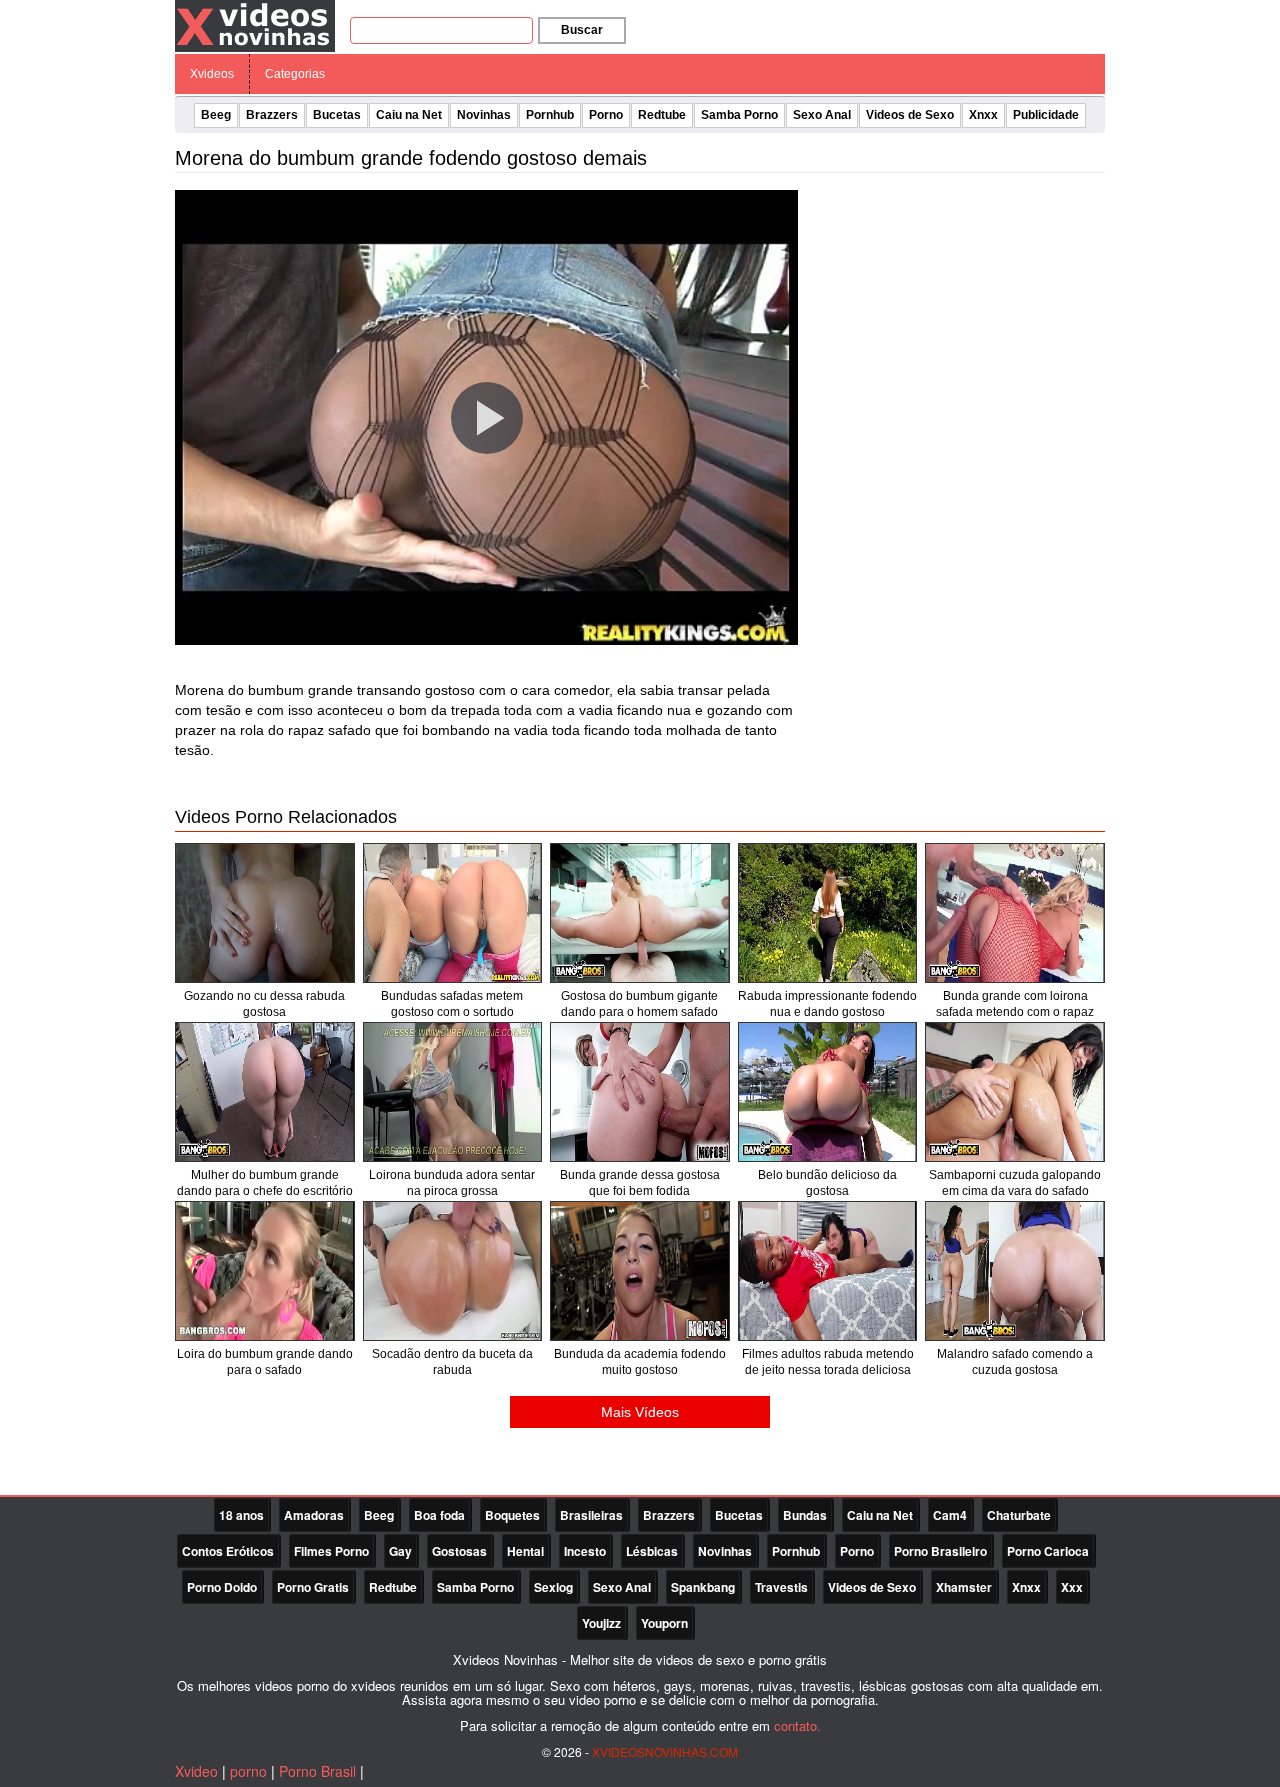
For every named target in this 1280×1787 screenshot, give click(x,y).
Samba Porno (739, 115)
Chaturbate (1019, 1515)
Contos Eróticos (228, 1551)
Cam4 (950, 1515)
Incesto (585, 1551)
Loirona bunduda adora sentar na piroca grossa (452, 1183)
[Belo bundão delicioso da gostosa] (828, 1092)
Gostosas (459, 1551)
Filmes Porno (331, 1551)
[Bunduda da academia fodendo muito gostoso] (640, 1271)
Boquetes (512, 1515)
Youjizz (601, 1623)
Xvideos (212, 74)
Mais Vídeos (640, 1412)
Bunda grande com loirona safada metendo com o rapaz (1015, 1004)
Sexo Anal (822, 115)
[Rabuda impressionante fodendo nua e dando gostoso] (828, 913)
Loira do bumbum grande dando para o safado (265, 1362)
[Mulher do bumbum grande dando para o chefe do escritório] (265, 1092)
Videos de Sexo (910, 115)
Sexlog (553, 1587)
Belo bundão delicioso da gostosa (827, 1183)
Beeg (216, 115)
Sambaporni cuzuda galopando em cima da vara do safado (1015, 1183)
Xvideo (196, 1771)
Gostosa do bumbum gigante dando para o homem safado (639, 1004)
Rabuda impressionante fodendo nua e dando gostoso (827, 1004)
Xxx (1072, 1587)
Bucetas (337, 115)
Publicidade (1046, 115)
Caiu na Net (409, 115)
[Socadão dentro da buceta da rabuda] (453, 1271)
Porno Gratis (313, 1587)
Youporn (664, 1623)
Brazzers (272, 115)
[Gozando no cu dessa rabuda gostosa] (265, 913)
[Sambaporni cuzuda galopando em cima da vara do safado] (1015, 1092)
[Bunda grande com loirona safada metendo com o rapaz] (1015, 913)
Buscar (582, 30)
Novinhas (484, 115)
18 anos (241, 1515)
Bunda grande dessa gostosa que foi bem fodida (640, 1183)
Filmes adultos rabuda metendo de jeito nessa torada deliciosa (828, 1362)
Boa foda (439, 1515)
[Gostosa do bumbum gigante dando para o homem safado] (640, 913)
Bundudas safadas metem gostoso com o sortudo (452, 1004)
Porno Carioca (1048, 1551)
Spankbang (703, 1587)
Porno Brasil (317, 1771)
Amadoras (314, 1515)
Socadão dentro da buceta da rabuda (452, 1362)
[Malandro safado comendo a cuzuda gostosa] (1015, 1271)
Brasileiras (591, 1515)
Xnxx (983, 115)
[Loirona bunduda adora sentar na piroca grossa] (453, 1092)
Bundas (805, 1515)
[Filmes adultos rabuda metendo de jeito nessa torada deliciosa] (828, 1271)
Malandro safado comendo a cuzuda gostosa (1015, 1362)
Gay (400, 1551)
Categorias (295, 74)
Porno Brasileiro (940, 1551)
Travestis (781, 1587)
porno (248, 1771)
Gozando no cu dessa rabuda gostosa (264, 1004)
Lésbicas (652, 1551)
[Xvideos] (255, 25)
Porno (606, 115)
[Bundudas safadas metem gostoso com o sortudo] (453, 913)
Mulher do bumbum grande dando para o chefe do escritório (265, 1183)
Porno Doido (222, 1587)
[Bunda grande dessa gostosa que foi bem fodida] (640, 1092)
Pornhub (550, 115)
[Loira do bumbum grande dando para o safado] (265, 1271)
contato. (797, 1725)
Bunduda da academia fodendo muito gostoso (640, 1362)
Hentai (525, 1551)
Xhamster (964, 1587)
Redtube (662, 115)
